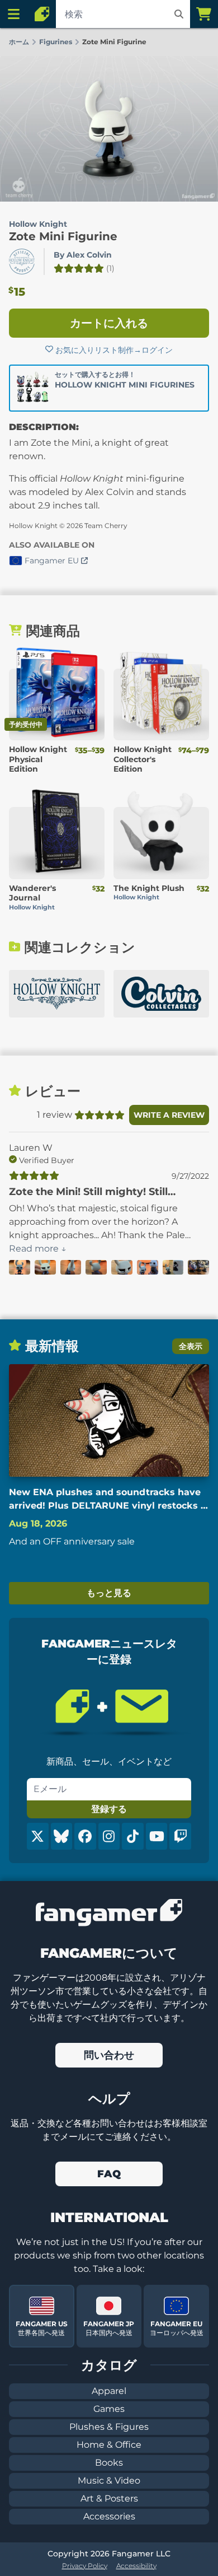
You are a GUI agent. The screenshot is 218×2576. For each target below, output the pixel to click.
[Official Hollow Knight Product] (22, 262)
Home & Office (109, 2445)
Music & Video (109, 2481)
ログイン (157, 350)
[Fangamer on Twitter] (38, 1836)
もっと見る (109, 1593)
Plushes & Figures (109, 2427)
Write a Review (169, 1115)
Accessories (109, 2516)
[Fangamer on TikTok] (133, 1836)
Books (109, 2463)
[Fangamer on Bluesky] (62, 1836)
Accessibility (136, 2566)
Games (109, 2409)
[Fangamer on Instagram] (109, 1836)
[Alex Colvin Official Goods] (161, 994)
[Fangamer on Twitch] (180, 1836)
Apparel (109, 2391)
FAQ (109, 2174)
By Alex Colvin (83, 255)
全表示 (191, 1346)
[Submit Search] (179, 14)
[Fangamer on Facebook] (85, 1836)
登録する (109, 1809)
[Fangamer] (42, 14)
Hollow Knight (38, 224)
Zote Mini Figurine (63, 236)
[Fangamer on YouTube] (157, 1836)
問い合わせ (109, 2055)
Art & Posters (109, 2498)
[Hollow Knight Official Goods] (57, 994)
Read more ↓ (38, 1249)
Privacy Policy (85, 2566)
